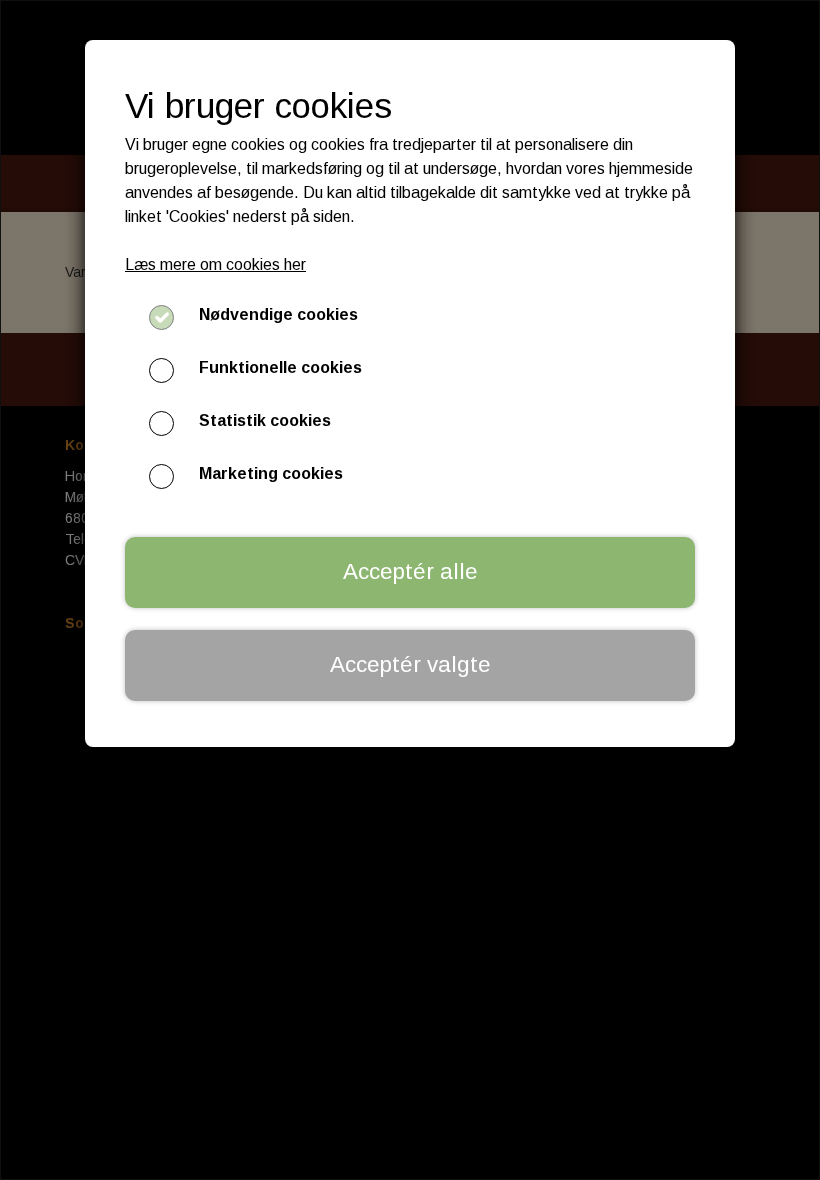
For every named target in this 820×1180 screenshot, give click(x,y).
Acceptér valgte (410, 664)
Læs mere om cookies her (215, 264)
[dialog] (410, 590)
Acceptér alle (410, 571)
